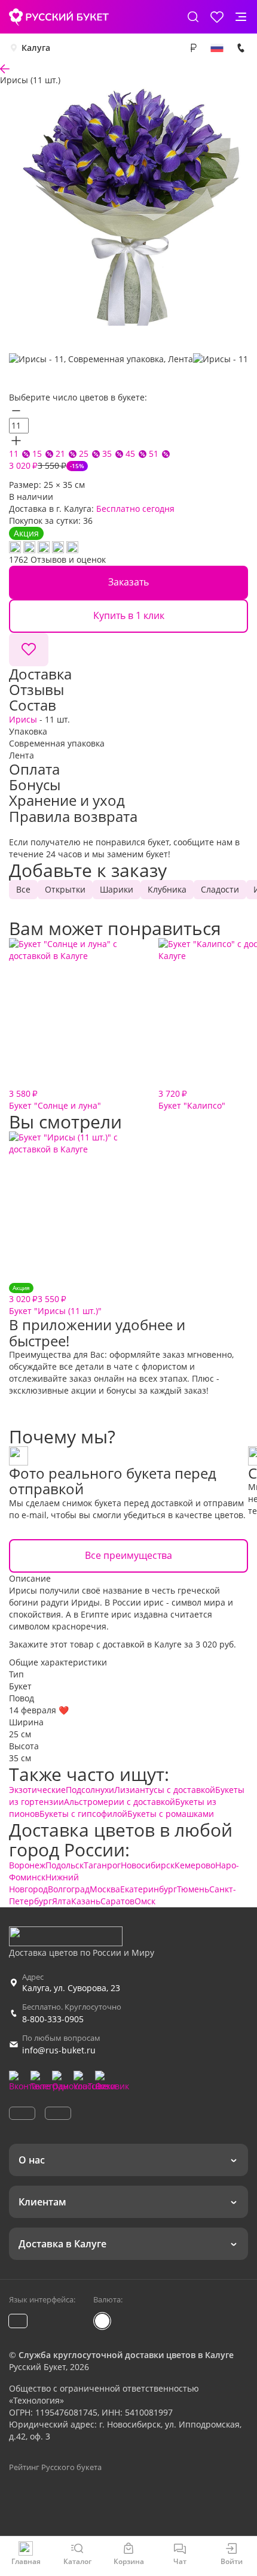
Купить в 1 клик (129, 615)
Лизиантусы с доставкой (165, 1790)
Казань (86, 1901)
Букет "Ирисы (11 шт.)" (55, 1300)
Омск (145, 1901)
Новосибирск (148, 1865)
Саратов (117, 1901)
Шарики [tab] (117, 889)
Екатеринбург (149, 1889)
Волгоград (69, 1889)
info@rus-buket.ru (59, 2050)
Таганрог (102, 1865)
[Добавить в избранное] (29, 650)
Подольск (65, 1865)
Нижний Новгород (44, 1883)
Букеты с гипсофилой (83, 1814)
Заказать (128, 582)
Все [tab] (23, 889)
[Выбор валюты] (193, 48)
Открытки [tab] (65, 889)
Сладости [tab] (220, 889)
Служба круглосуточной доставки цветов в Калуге (126, 2355)
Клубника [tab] (167, 889)
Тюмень (193, 1889)
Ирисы (23, 719)
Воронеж (27, 1865)
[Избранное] (217, 17)
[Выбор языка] (217, 48)
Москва (105, 1889)
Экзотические (37, 1790)
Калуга (36, 48)
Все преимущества (128, 1555)
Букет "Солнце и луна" (55, 1099)
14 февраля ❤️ (39, 1710)
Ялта (62, 1901)
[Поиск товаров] (193, 17)
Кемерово (195, 1865)
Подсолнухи (90, 1790)
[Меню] (241, 17)
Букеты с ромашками (171, 1814)
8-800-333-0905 (53, 2019)
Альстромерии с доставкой (120, 1802)
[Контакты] (241, 48)
